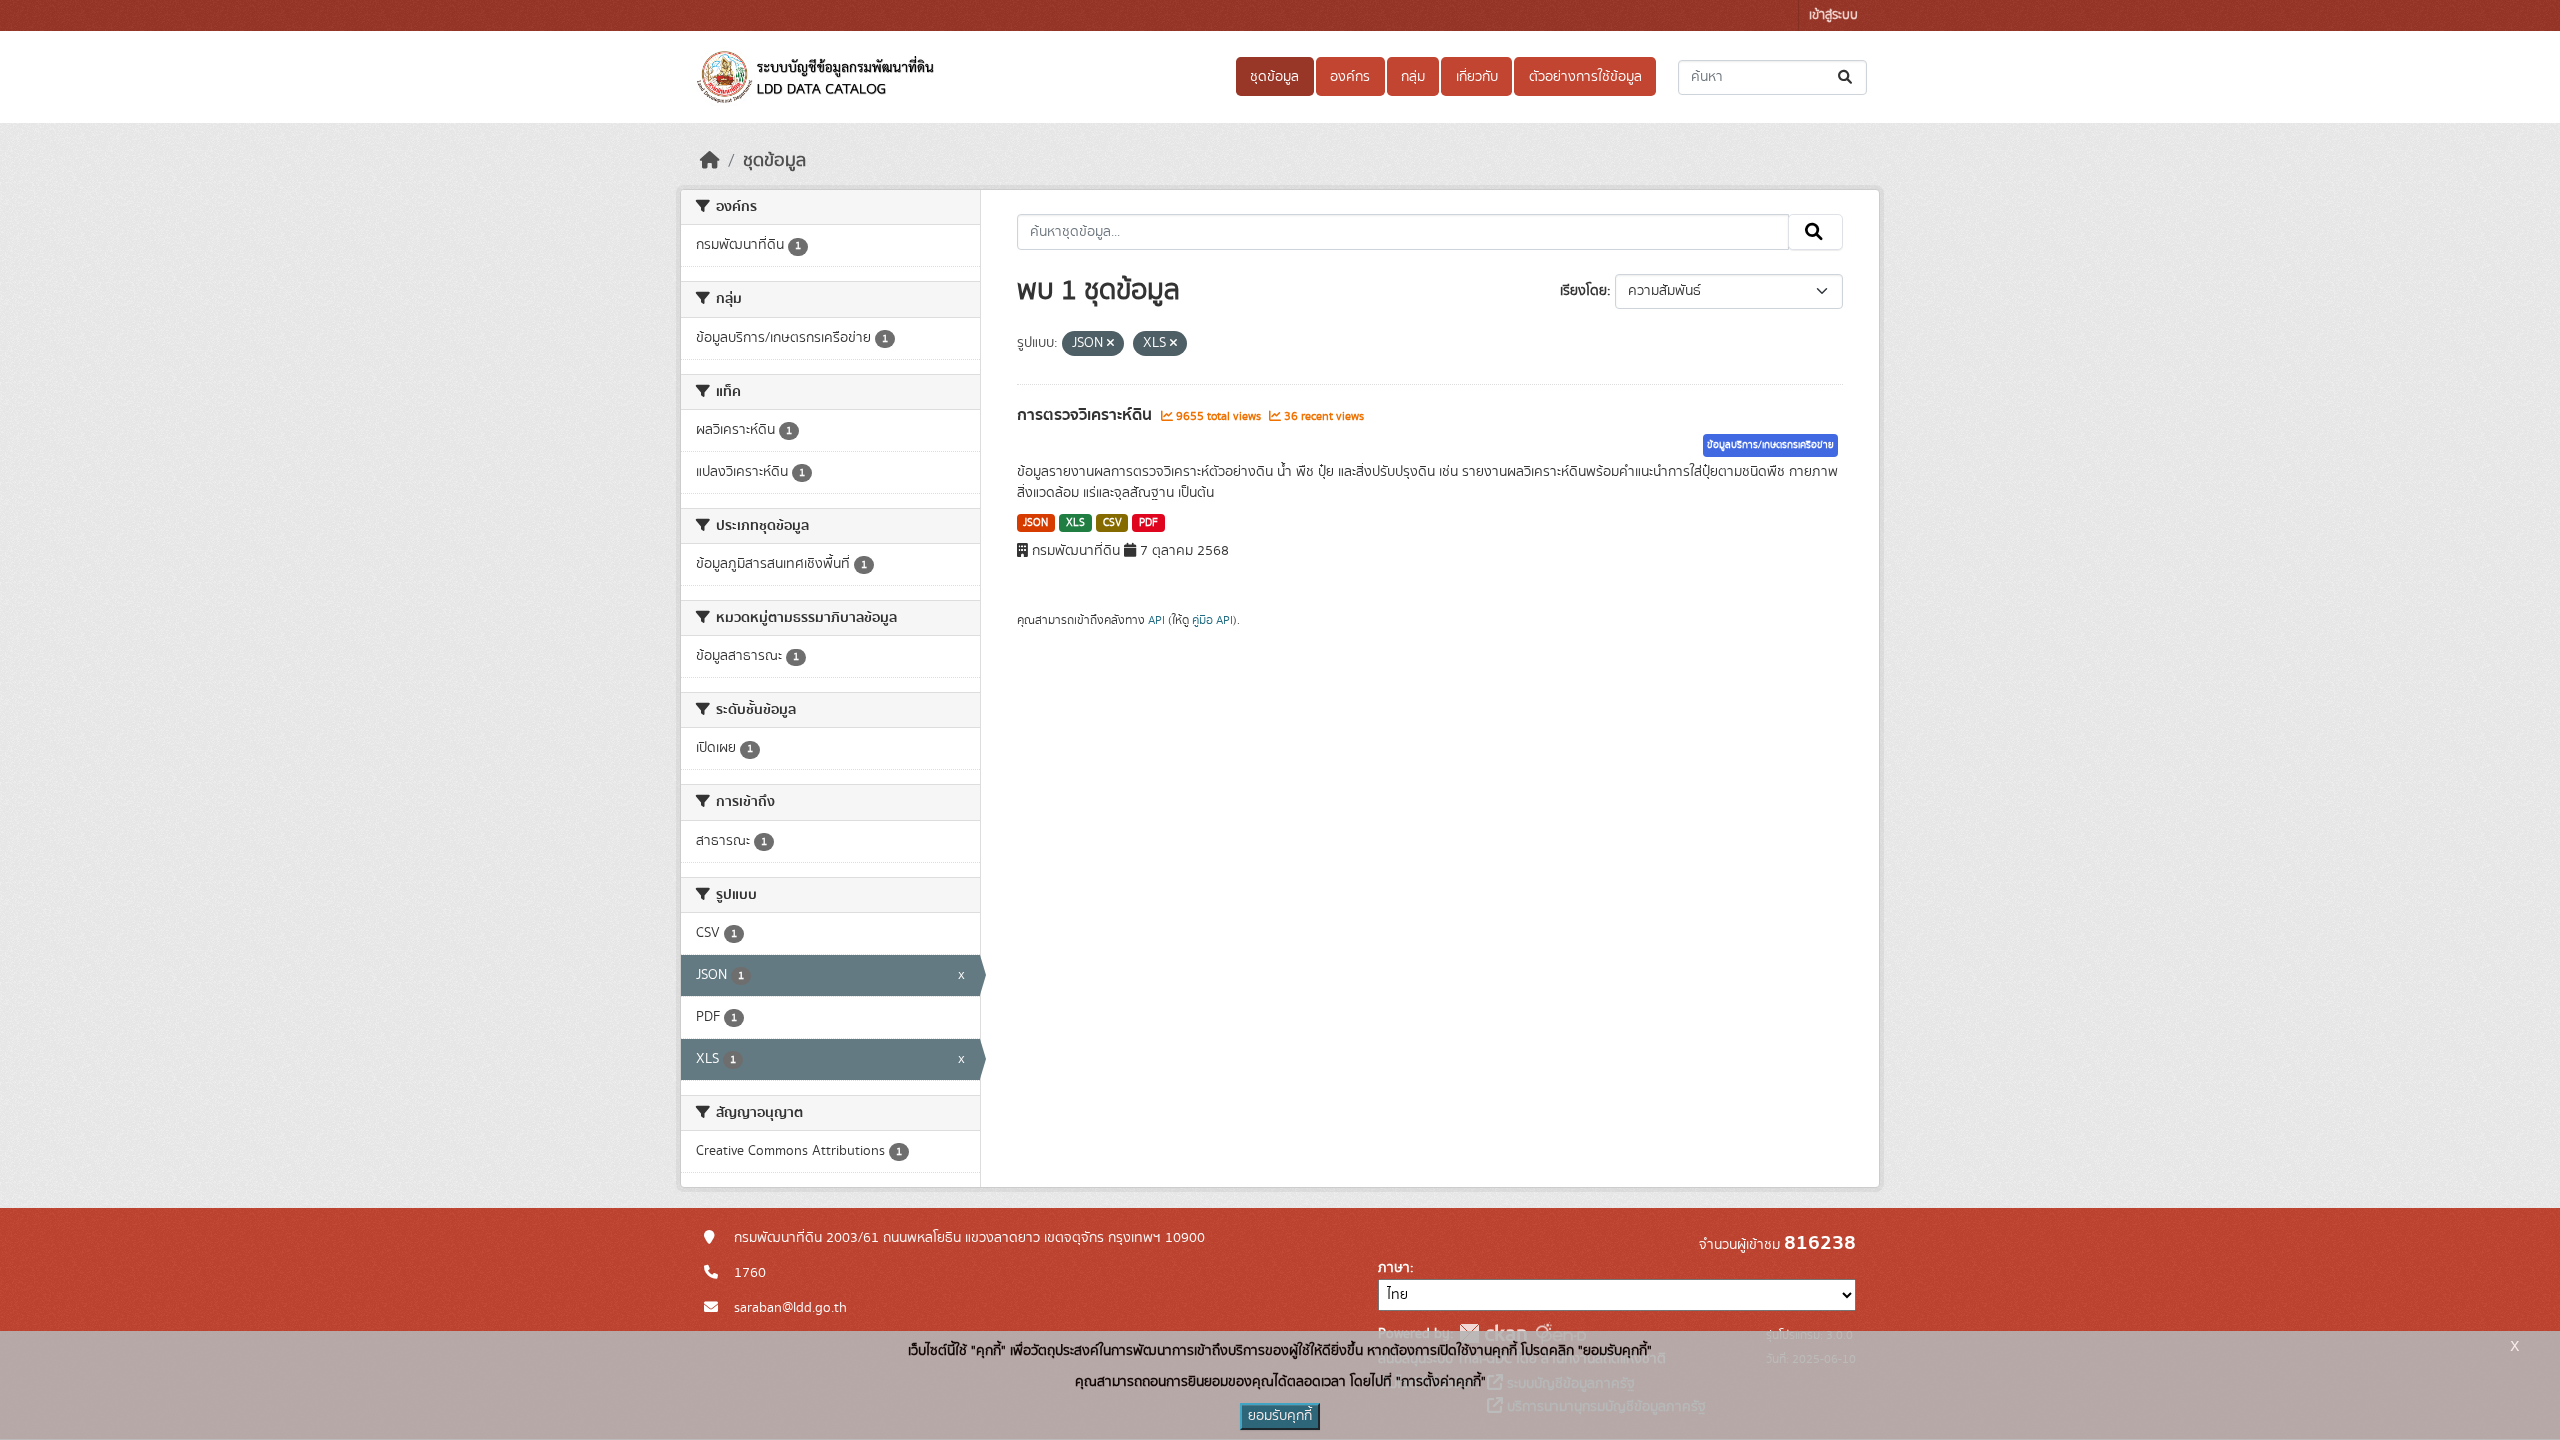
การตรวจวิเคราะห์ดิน (1086, 415)
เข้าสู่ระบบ (1833, 15)
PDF (1148, 523)
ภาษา (1394, 1268)
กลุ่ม (1413, 77)
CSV (1112, 523)
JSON (1035, 523)
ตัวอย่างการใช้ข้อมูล (1585, 77)
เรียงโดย (1583, 291)
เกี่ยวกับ (1477, 77)
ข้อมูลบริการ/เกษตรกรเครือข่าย (1770, 445)
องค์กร (1350, 77)
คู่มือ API (1212, 620)
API (1156, 620)
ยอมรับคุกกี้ (1280, 1416)
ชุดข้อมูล (1274, 77)
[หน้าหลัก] (710, 161)
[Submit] (1846, 77)
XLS (1075, 523)
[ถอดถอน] (1110, 344)
